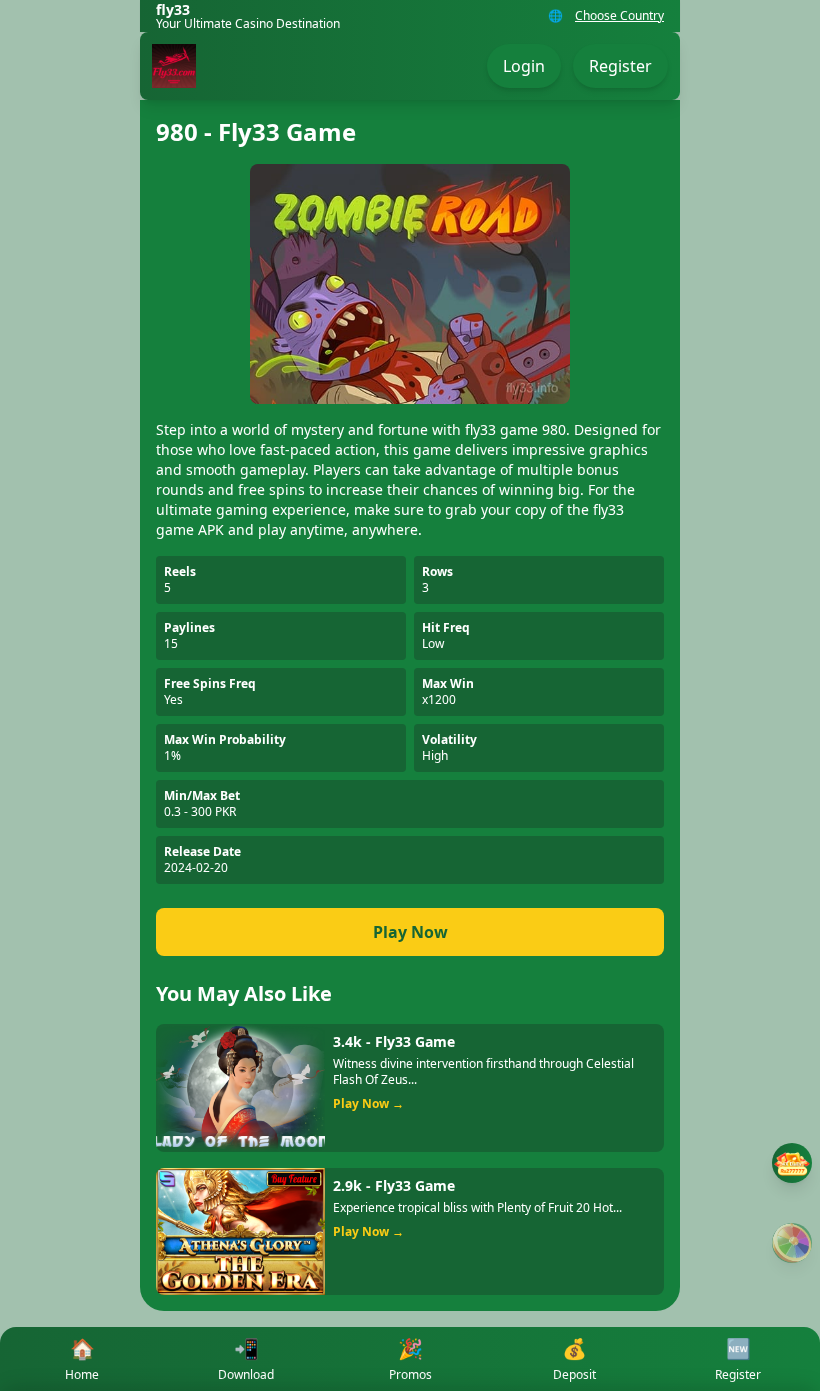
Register (620, 66)
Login (524, 66)
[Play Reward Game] (792, 1243)
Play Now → (368, 1104)
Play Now (410, 932)
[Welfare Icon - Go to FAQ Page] (792, 1163)
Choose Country (619, 16)
